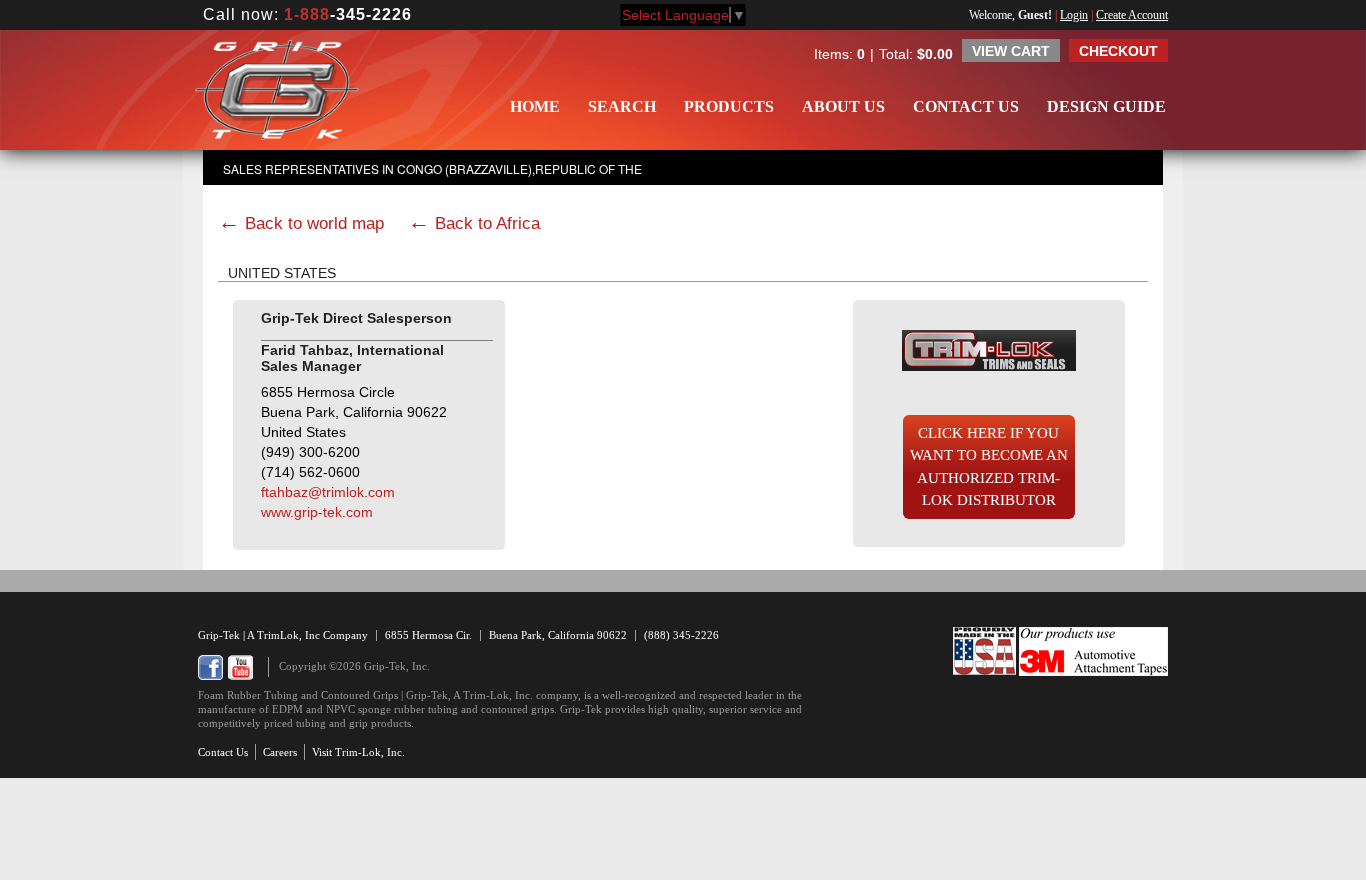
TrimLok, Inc (290, 635)
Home (535, 106)
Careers (280, 752)
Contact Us (966, 106)
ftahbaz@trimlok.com (328, 492)
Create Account (1132, 15)
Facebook (210, 667)
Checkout (1118, 51)
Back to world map (314, 223)
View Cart (1011, 51)
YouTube (240, 667)
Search (622, 106)
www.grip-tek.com (317, 512)
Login (1074, 15)
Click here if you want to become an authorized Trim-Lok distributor (989, 467)
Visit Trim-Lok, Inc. (358, 752)
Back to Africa (487, 223)
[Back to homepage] (277, 90)
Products (729, 106)
